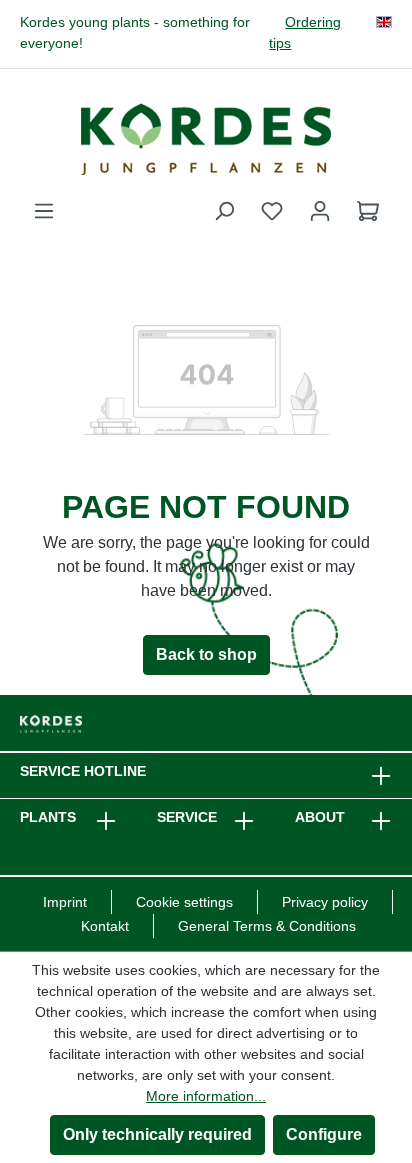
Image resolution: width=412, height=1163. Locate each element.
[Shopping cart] (368, 211)
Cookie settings (184, 902)
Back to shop (206, 654)
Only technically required (157, 1134)
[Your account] (320, 211)
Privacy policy (325, 902)
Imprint (65, 902)
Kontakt (105, 926)
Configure (324, 1134)
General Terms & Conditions (267, 926)
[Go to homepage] (206, 139)
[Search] (224, 211)
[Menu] (44, 211)
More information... (206, 1096)
